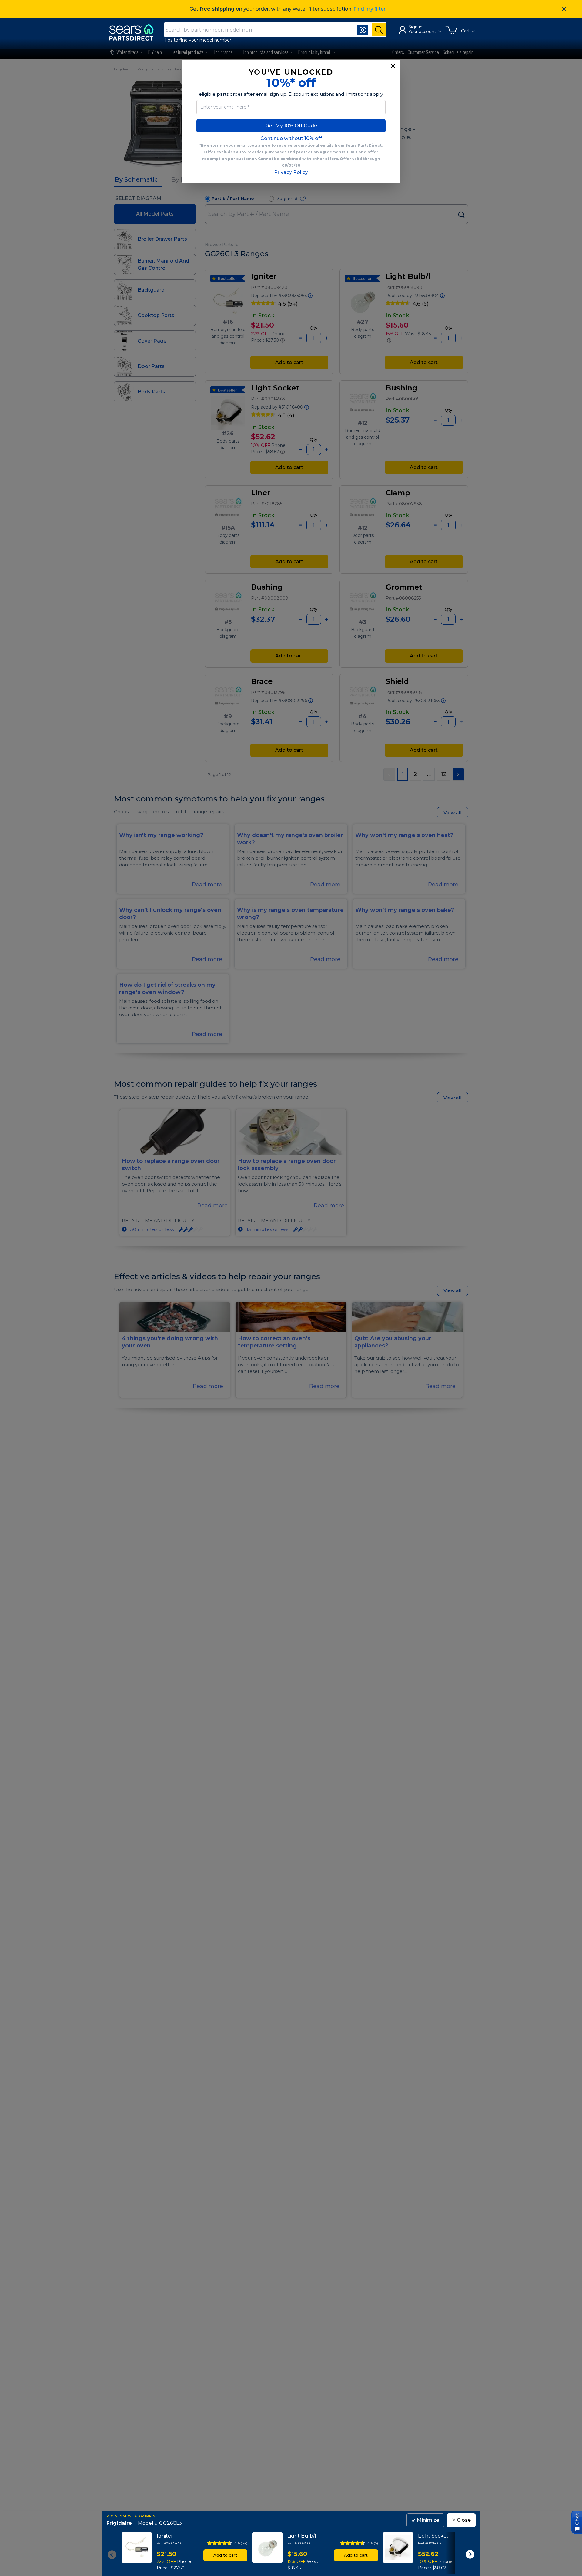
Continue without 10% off (291, 138)
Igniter (165, 2536)
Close (461, 2520)
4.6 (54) (241, 2543)
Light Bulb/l (302, 2536)
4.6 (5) (373, 2543)
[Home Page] (134, 32)
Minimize (425, 2520)
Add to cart (225, 2555)
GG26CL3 (171, 2523)
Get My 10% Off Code (291, 126)
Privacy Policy (291, 172)
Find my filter (370, 9)
